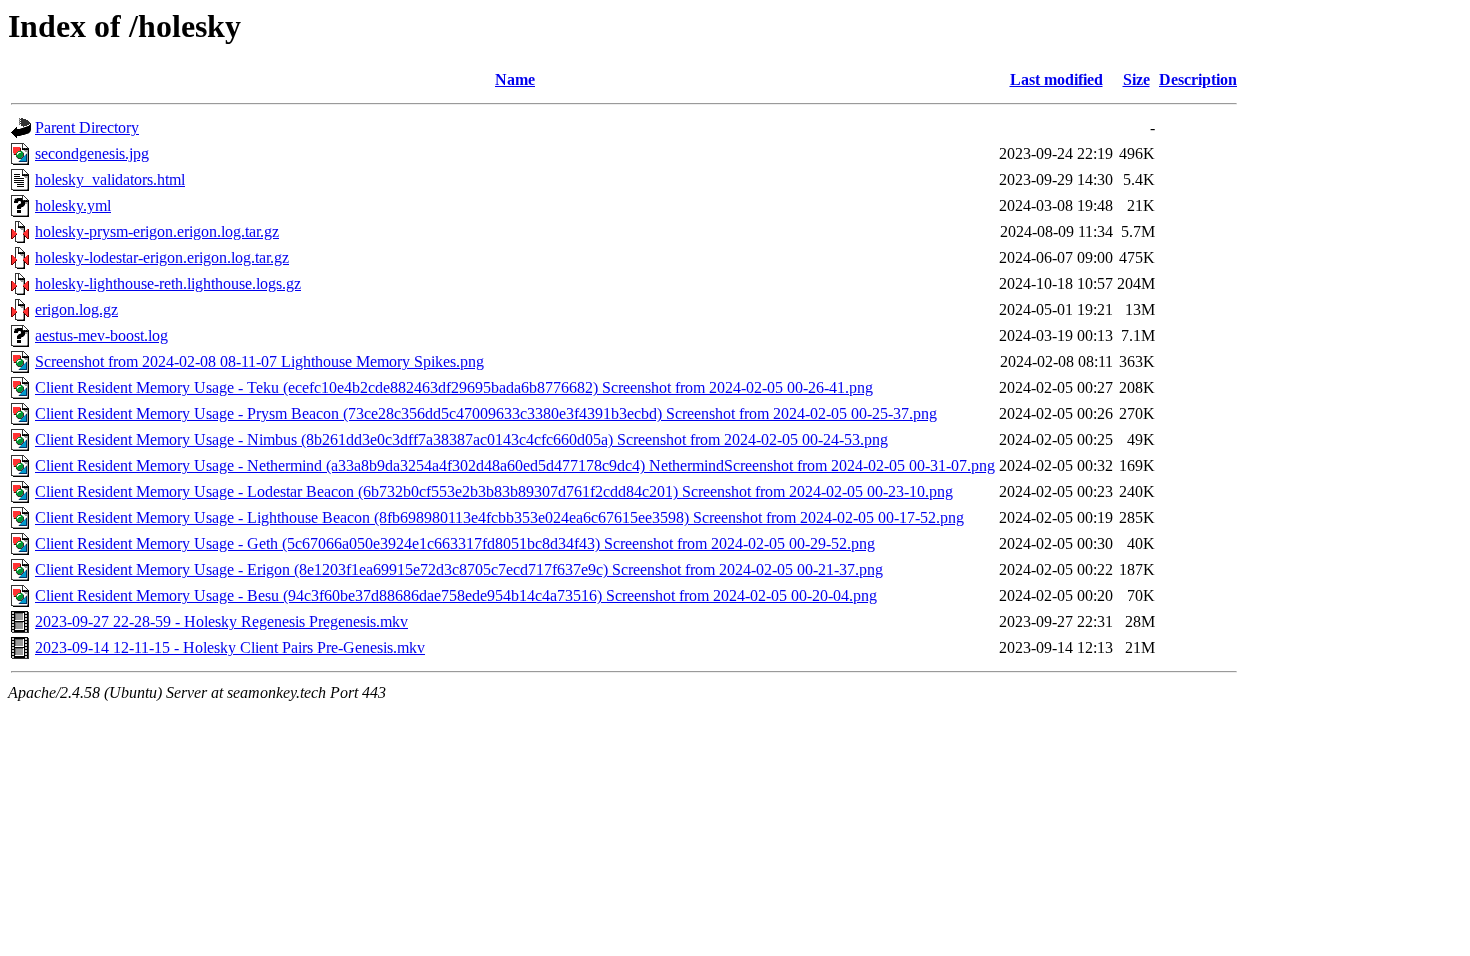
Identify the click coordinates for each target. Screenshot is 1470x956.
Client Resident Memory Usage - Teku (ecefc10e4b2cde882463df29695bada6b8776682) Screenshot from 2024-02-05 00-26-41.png (454, 387)
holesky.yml (73, 205)
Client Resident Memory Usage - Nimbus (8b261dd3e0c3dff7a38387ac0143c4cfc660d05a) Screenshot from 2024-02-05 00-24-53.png (461, 439)
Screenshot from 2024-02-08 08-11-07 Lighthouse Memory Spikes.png (259, 361)
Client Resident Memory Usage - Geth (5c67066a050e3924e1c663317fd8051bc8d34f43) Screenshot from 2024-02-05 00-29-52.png (455, 543)
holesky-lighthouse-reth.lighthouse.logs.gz (168, 283)
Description (1198, 79)
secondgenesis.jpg (92, 153)
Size (1136, 79)
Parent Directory (87, 127)
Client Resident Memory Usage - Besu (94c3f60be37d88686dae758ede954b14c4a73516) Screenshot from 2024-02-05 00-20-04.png (456, 595)
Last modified (1056, 79)
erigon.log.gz (76, 309)
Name (515, 79)
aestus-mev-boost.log (101, 335)
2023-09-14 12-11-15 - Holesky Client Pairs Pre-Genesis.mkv (230, 647)
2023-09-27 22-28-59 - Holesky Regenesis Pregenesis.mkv (221, 621)
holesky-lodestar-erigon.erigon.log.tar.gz (162, 257)
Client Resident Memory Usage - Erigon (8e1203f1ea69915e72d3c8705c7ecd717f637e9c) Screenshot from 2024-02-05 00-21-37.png (459, 569)
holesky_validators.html (110, 179)
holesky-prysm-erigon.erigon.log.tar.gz (157, 231)
